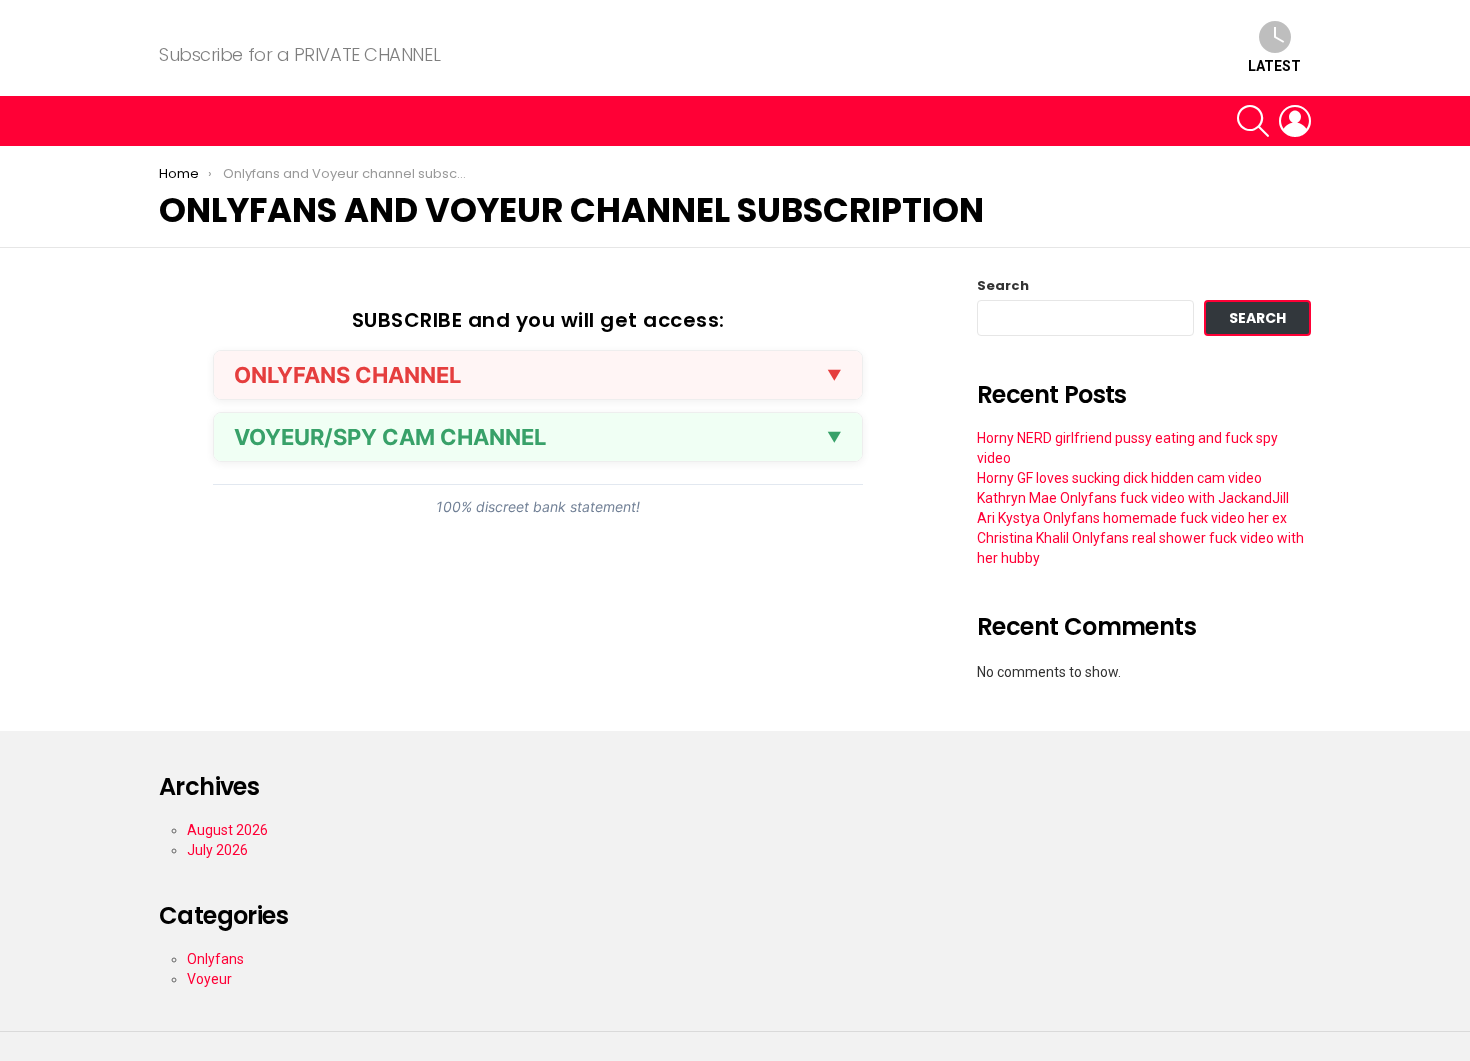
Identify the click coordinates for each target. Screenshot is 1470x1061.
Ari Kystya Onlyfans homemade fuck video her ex (1132, 518)
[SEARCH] (1253, 121)
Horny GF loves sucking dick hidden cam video (1119, 478)
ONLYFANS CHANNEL (347, 375)
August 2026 (227, 830)
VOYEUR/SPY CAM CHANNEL (390, 437)
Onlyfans (215, 959)
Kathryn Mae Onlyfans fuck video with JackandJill (1133, 498)
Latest (1274, 66)
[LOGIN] (1295, 121)
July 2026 (217, 850)
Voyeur (209, 979)
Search (1003, 286)
